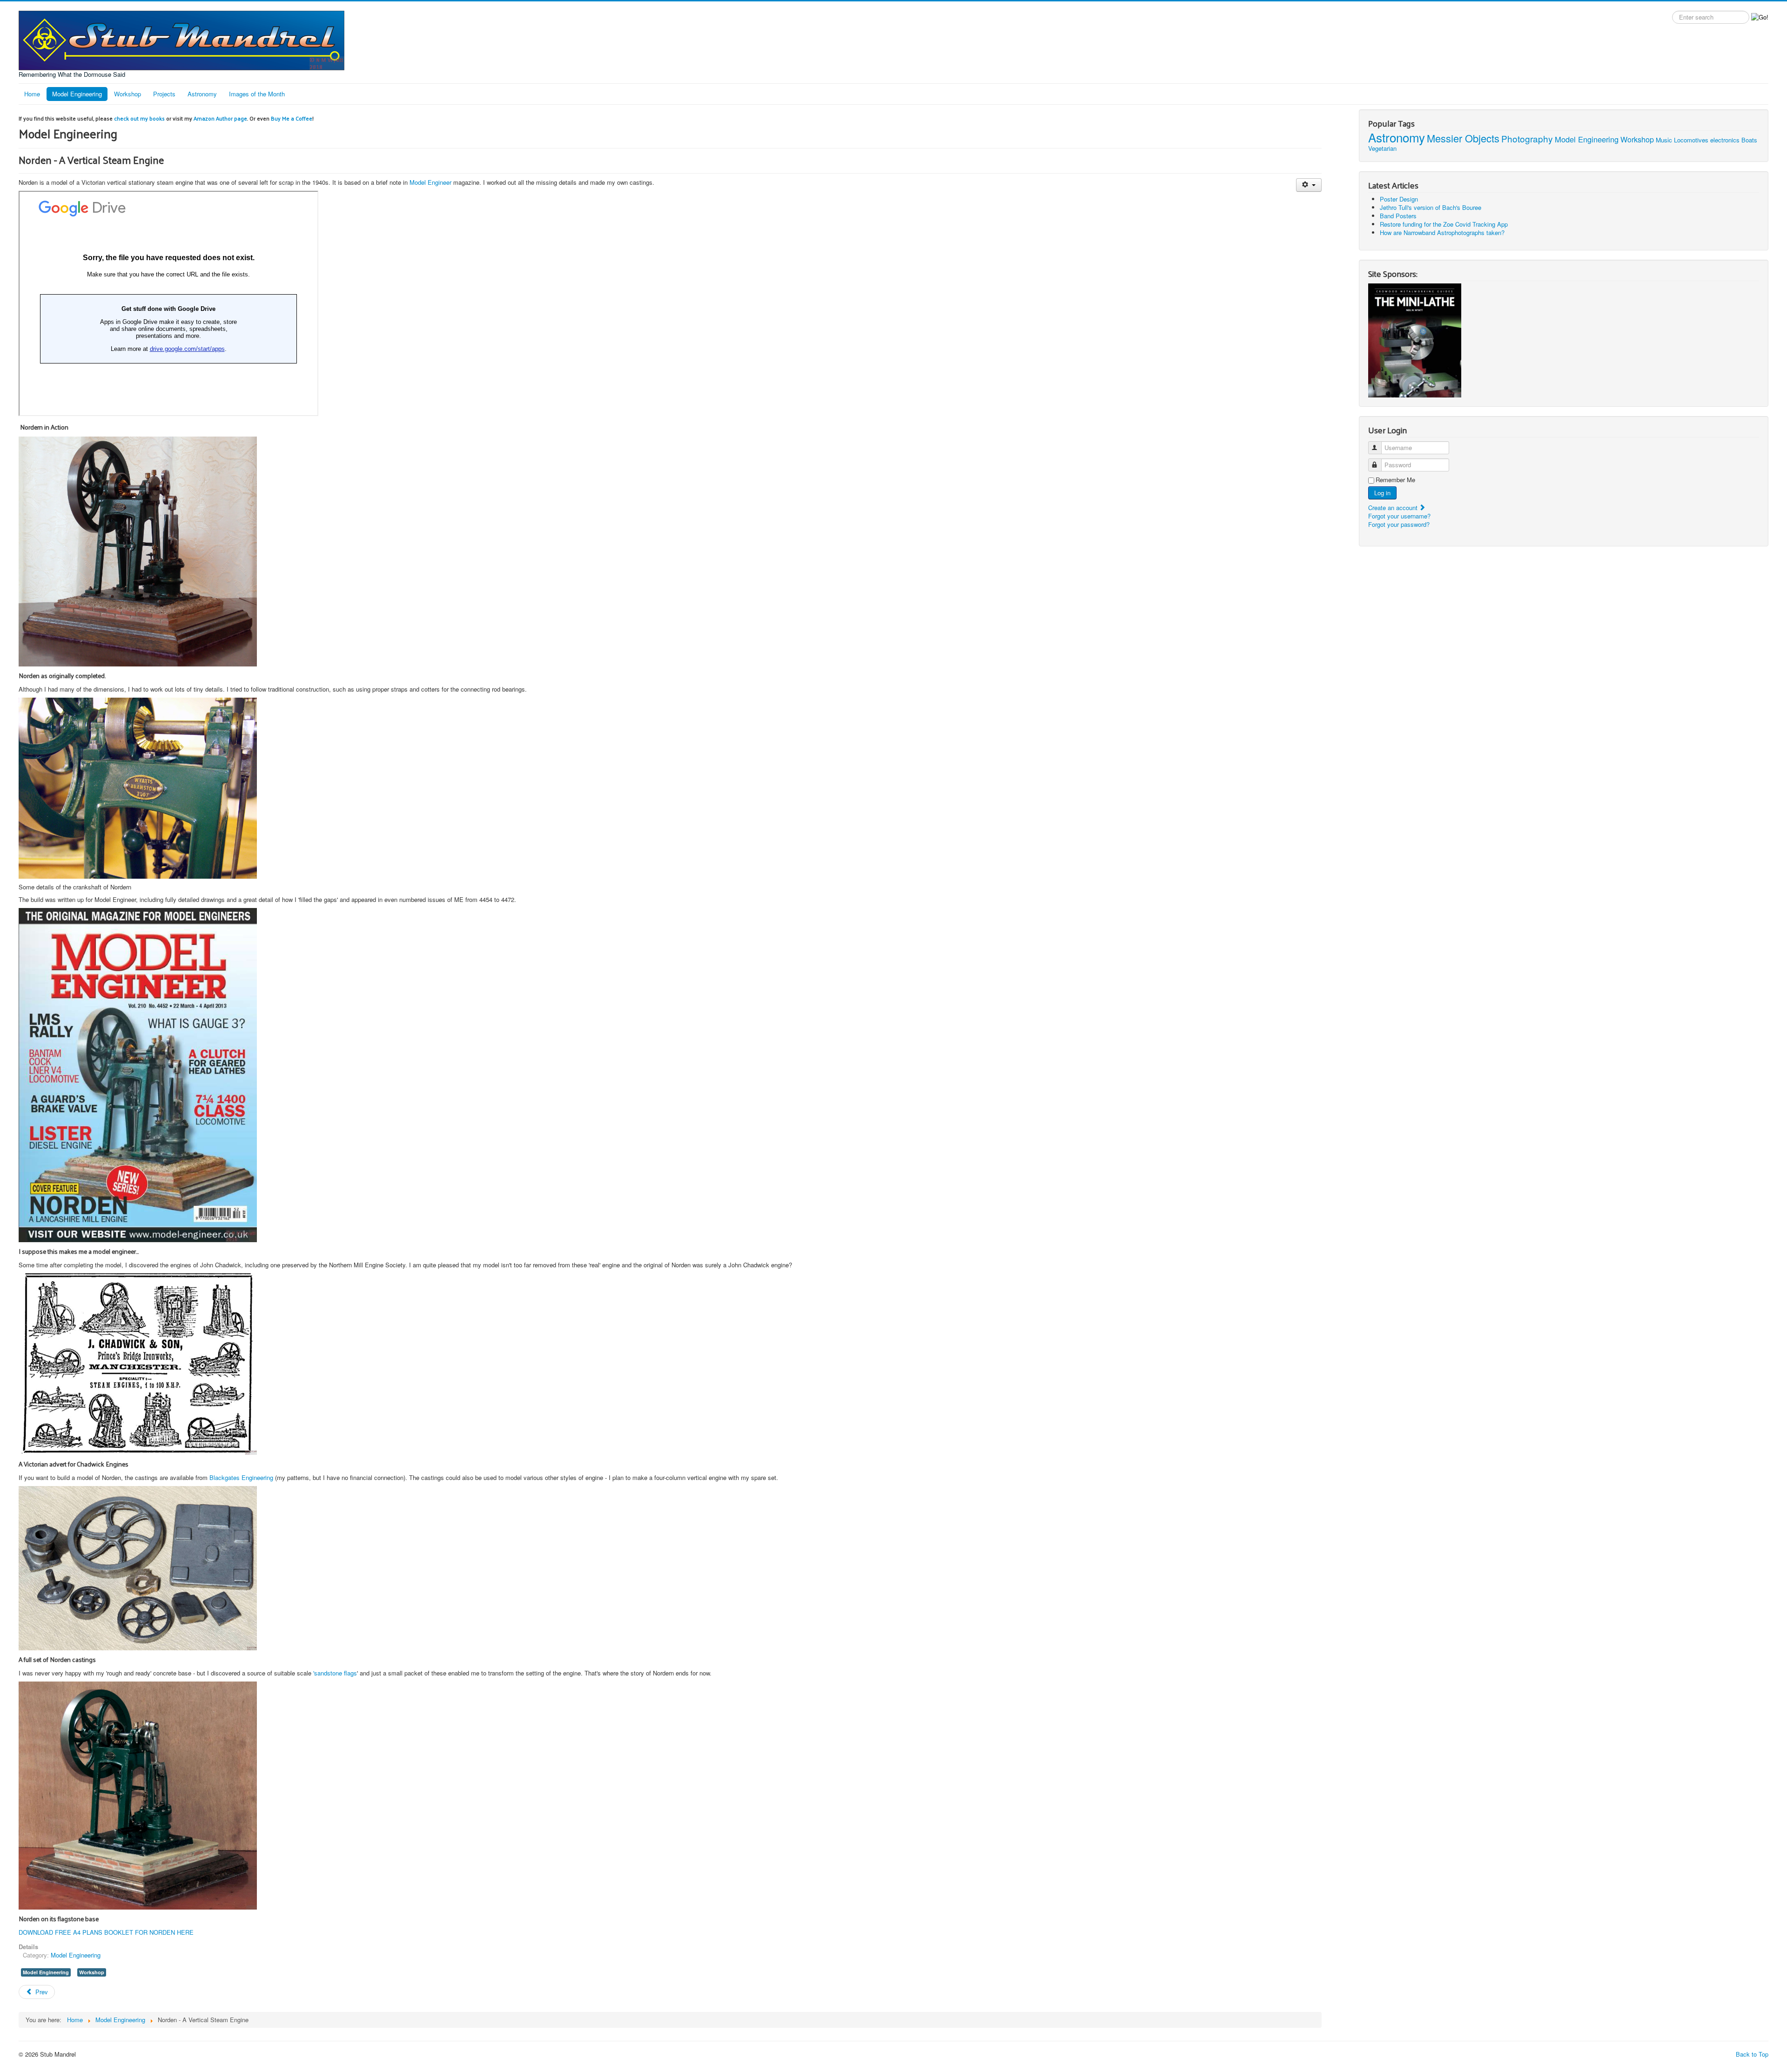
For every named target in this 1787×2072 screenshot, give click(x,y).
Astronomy (202, 94)
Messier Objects (1463, 138)
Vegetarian (1382, 148)
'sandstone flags (335, 1673)
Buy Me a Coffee (292, 118)
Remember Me (1395, 480)
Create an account (1394, 508)
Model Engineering (77, 94)
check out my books (139, 118)
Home (32, 94)
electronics (1725, 140)
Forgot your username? (1399, 516)
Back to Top (1752, 2054)
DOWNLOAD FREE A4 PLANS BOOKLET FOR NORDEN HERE (106, 1932)
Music (1664, 140)
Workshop (128, 94)
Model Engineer (430, 182)
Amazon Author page (220, 118)
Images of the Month (257, 94)
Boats (1749, 140)
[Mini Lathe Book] (1415, 340)
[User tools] (1309, 185)
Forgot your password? (1399, 524)
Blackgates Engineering (241, 1477)
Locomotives (1691, 140)
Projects (164, 94)
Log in (1382, 493)
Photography (1527, 138)
